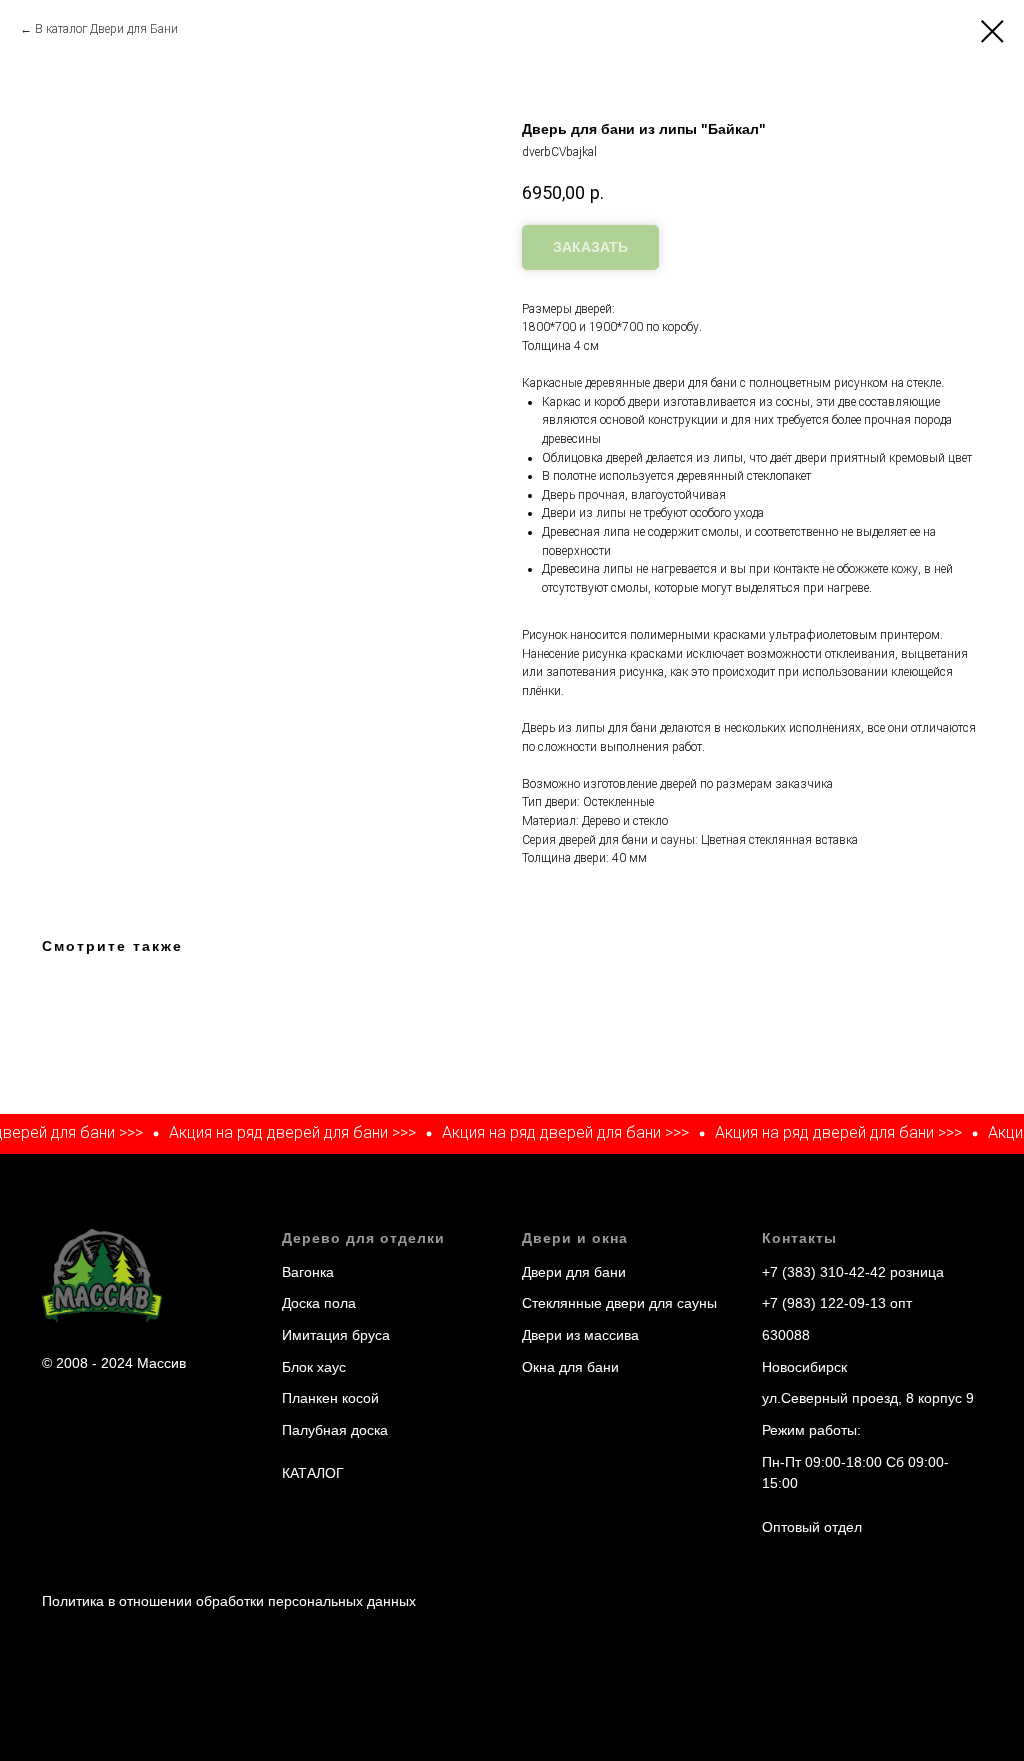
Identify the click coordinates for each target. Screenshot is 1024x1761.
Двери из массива (580, 1335)
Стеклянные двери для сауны (619, 1303)
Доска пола (319, 1303)
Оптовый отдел (812, 1527)
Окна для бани (570, 1367)
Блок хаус (314, 1367)
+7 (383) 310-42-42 (824, 1272)
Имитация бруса (336, 1335)
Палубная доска (335, 1430)
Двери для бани (574, 1272)
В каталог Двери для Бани (106, 29)
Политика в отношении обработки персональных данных (229, 1601)
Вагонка (308, 1272)
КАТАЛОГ (313, 1473)
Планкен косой (330, 1398)
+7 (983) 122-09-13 (824, 1303)
